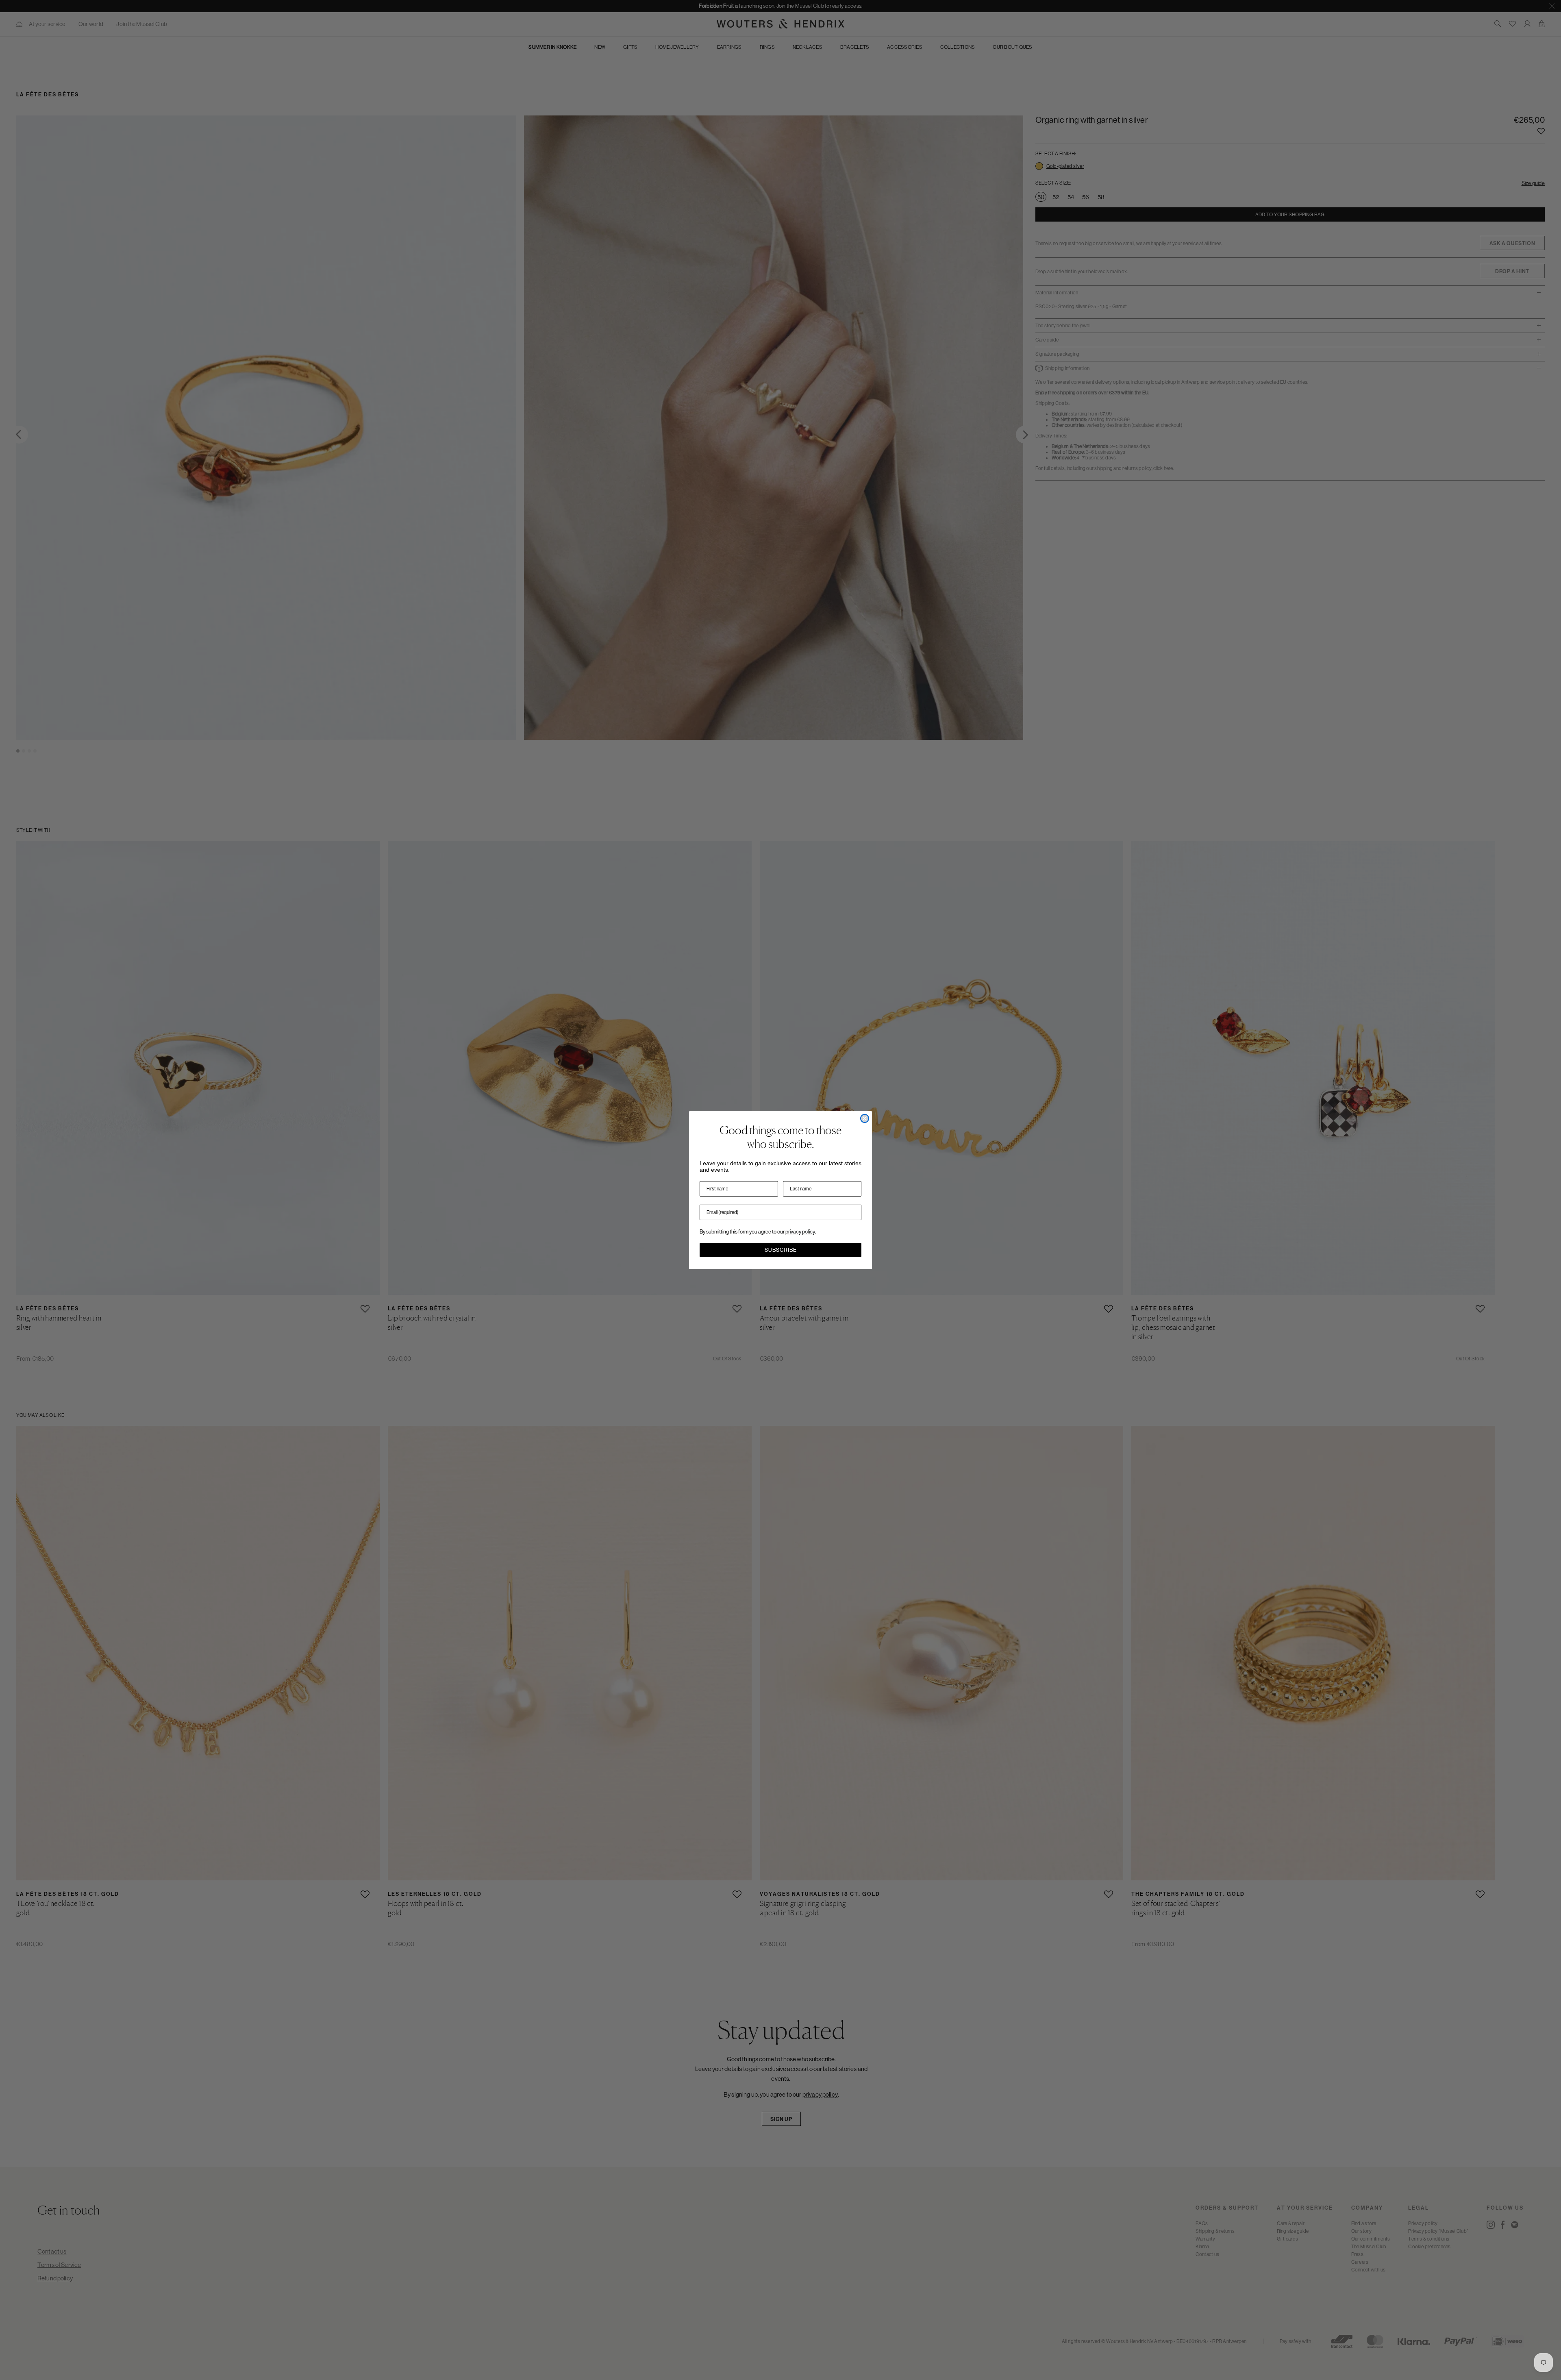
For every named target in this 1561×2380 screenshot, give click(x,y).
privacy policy (800, 1232)
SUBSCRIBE (781, 1250)
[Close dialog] (865, 1118)
